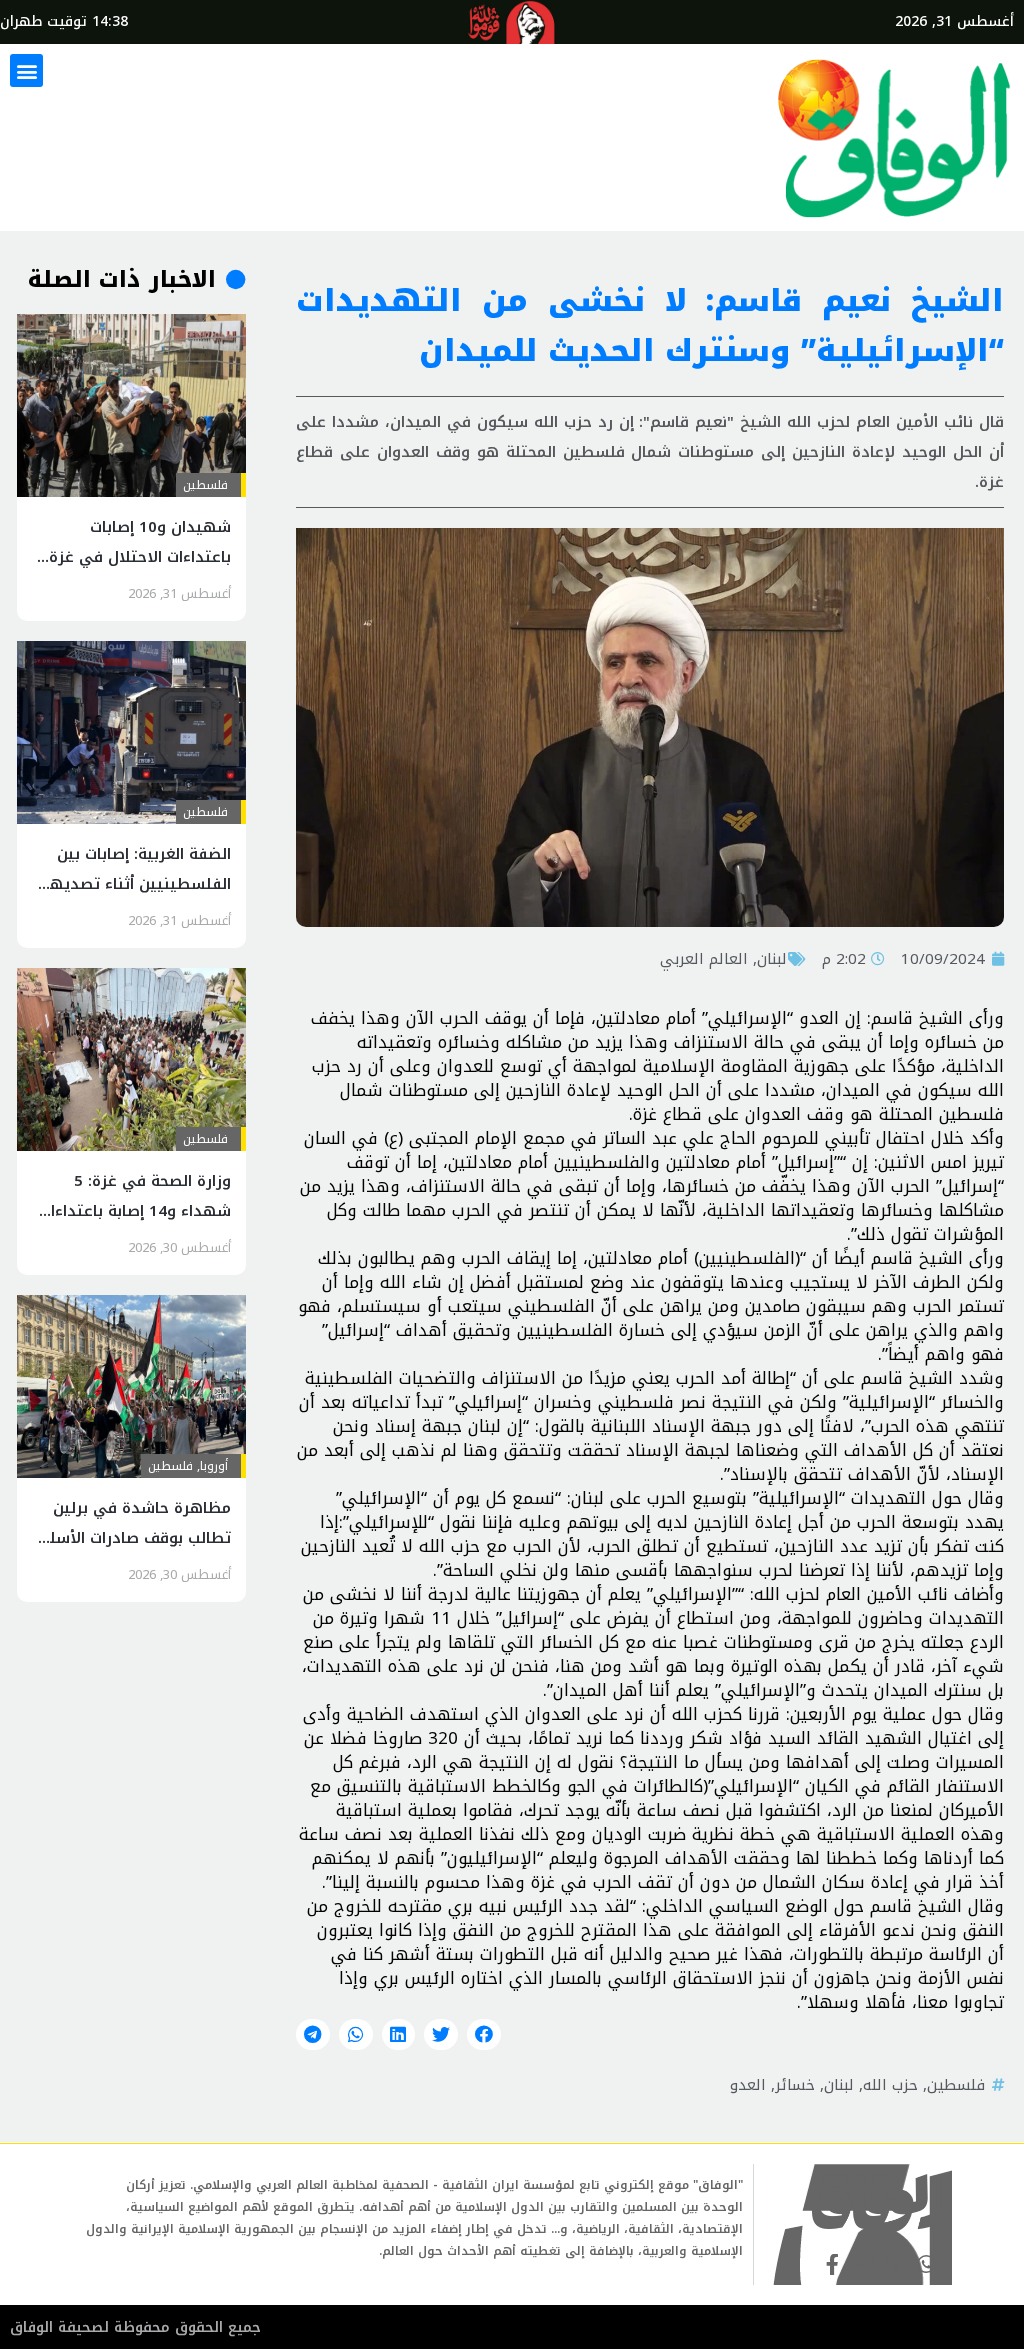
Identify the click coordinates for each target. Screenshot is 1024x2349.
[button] (26, 70)
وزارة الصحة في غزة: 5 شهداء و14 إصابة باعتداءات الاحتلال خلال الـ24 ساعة (135, 1211)
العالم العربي (704, 959)
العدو (748, 2085)
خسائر (795, 2085)
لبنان (772, 959)
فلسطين (956, 2085)
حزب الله (890, 2085)
